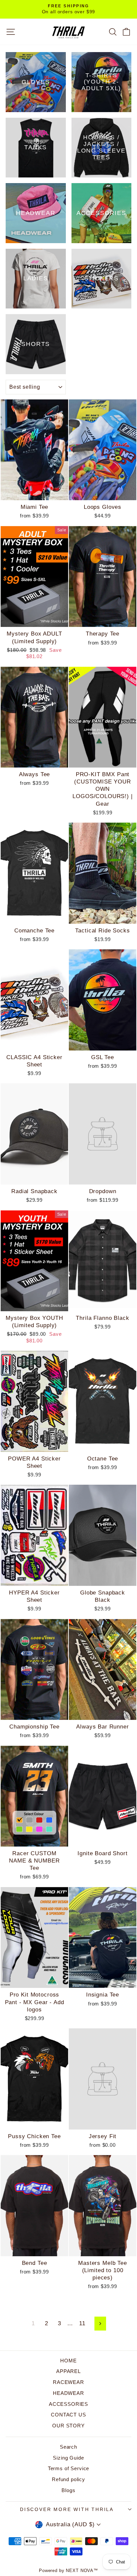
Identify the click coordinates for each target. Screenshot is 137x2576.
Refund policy (68, 2479)
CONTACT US (68, 2415)
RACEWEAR (68, 2382)
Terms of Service (69, 2468)
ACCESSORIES (68, 2404)
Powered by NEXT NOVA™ (68, 2571)
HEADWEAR (68, 2393)
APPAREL (68, 2371)
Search (68, 2447)
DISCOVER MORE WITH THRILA (67, 2509)
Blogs (68, 2490)
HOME (68, 2361)
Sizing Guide (68, 2458)
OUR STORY (68, 2426)
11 (82, 2323)
